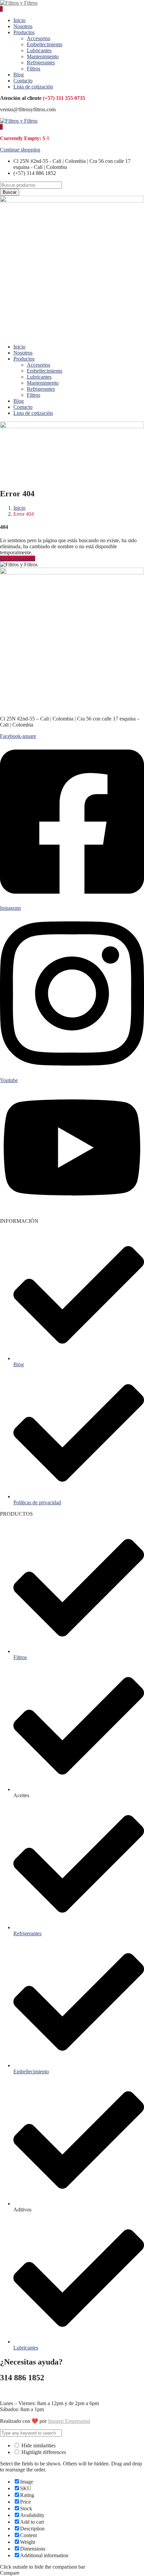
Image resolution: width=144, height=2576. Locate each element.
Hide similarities (38, 2445)
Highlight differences (43, 2452)
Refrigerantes (41, 62)
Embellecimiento (45, 44)
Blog (19, 75)
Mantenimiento (43, 56)
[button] (1, 127)
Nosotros (23, 26)
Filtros (33, 69)
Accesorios (39, 38)
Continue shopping (20, 150)
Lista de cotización (33, 87)
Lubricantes (39, 50)
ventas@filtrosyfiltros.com (28, 2392)
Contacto (23, 81)
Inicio (19, 20)
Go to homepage (18, 558)
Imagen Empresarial (69, 2421)
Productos (24, 32)
